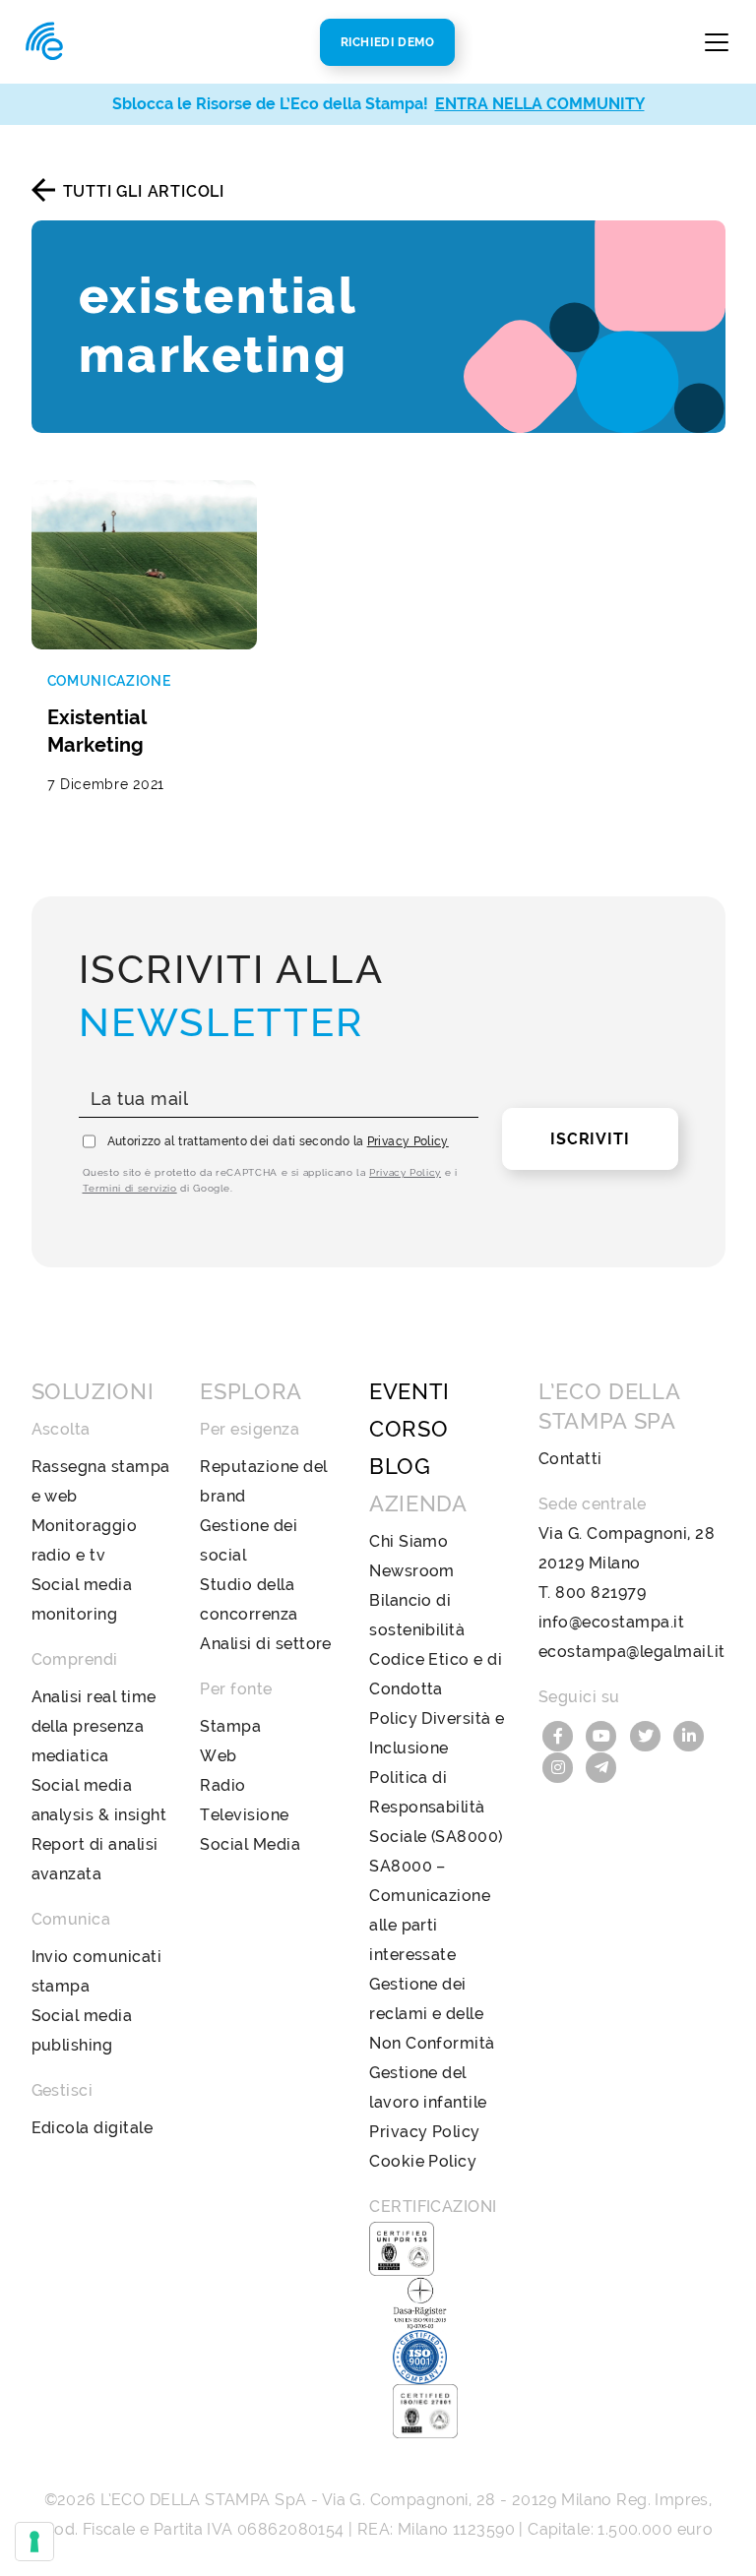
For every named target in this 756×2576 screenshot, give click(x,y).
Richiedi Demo (388, 42)
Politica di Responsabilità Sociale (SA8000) (436, 1807)
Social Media (250, 1844)
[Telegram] (601, 1766)
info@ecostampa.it (611, 1622)
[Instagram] (560, 1766)
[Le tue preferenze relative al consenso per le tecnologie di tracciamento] (34, 2542)
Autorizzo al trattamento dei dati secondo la (278, 1141)
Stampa (230, 1726)
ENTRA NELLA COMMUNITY (540, 104)
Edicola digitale (93, 2128)
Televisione (244, 1815)
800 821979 (600, 1593)
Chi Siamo (409, 1541)
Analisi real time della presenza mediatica (94, 1726)
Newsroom (412, 1571)
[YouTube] (603, 1734)
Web (218, 1756)
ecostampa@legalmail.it (632, 1652)
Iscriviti (590, 1139)
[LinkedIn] (689, 1734)
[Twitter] (648, 1734)
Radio (222, 1785)
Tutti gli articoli (144, 191)
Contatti (570, 1459)
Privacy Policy (408, 1141)
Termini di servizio (130, 1188)
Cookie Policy (423, 2161)
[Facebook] (560, 1734)
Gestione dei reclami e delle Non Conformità (432, 2014)
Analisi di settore (266, 1644)
